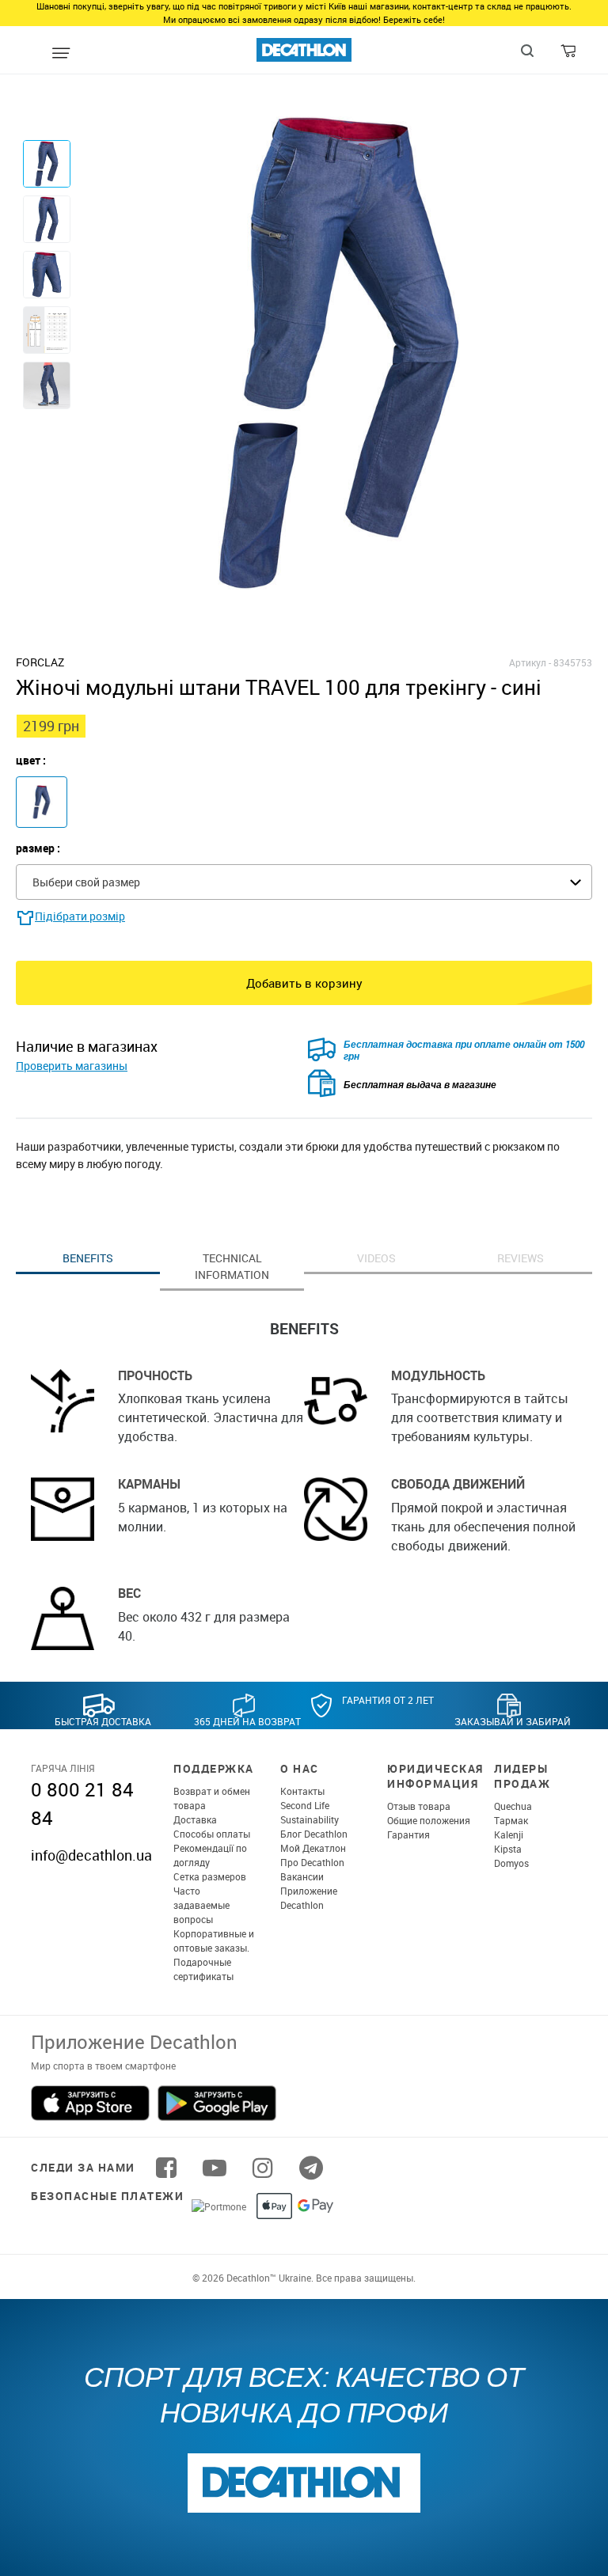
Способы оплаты (212, 1834)
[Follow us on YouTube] (215, 2168)
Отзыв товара (419, 1806)
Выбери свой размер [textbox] (86, 882)
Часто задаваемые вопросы (201, 1905)
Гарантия (408, 1834)
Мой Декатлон (313, 1848)
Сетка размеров (210, 1876)
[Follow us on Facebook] (166, 2168)
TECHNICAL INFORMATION (232, 1266)
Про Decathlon (312, 1862)
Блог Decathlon (314, 1834)
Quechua (513, 1806)
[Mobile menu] (61, 54)
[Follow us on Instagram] (263, 2168)
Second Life (305, 1805)
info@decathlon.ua (91, 1855)
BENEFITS (88, 1258)
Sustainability (310, 1819)
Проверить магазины (72, 1066)
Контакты (302, 1791)
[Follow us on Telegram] (311, 2168)
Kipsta (508, 1849)
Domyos (511, 1863)
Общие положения (429, 1820)
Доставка (195, 1819)
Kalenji (509, 1834)
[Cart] (570, 55)
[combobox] (304, 882)
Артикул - (530, 662)
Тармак (511, 1820)
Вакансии (302, 1876)
